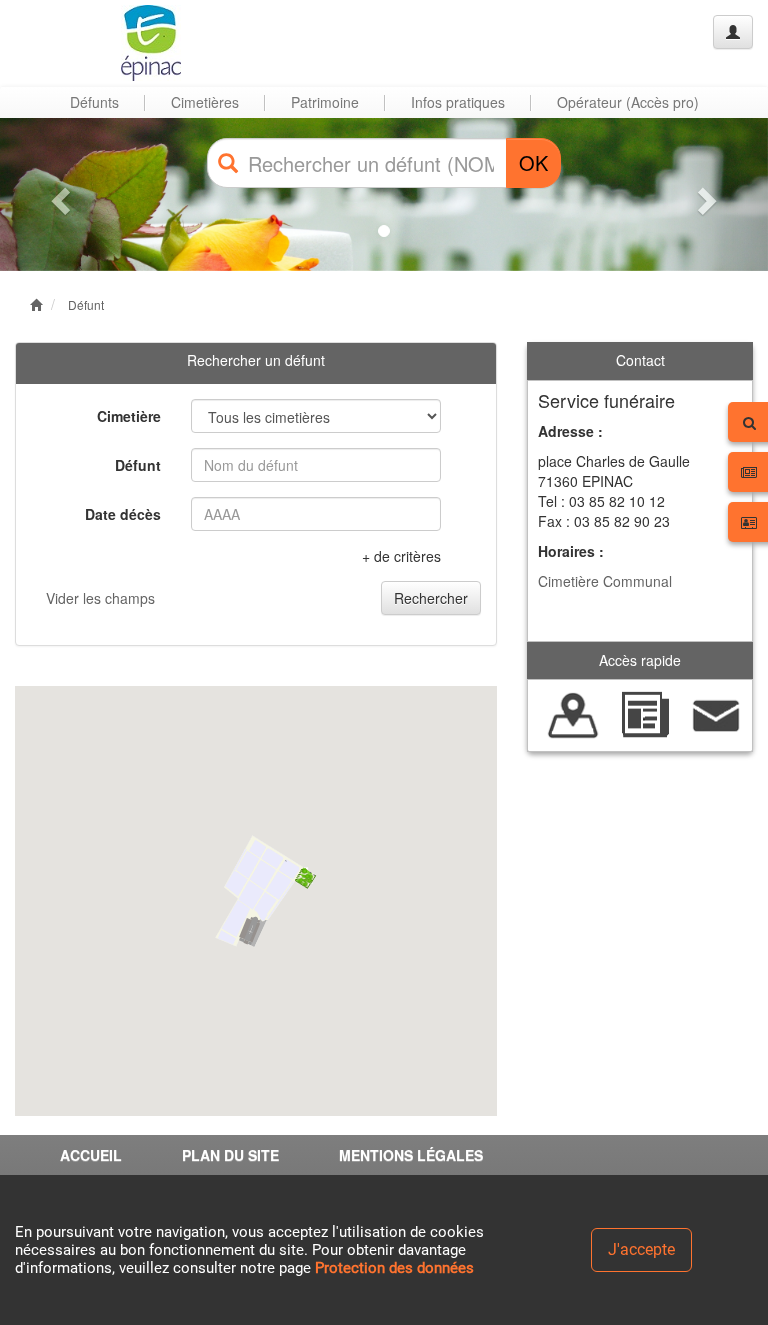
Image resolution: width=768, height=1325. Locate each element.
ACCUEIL (91, 1155)
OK (533, 162)
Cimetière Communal (605, 581)
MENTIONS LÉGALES (411, 1155)
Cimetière (129, 416)
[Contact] (716, 713)
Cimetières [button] (205, 102)
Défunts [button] (94, 102)
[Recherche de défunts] (573, 713)
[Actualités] (644, 713)
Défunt (86, 304)
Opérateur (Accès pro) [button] (628, 102)
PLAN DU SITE (230, 1155)
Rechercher (431, 598)
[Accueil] (93, 43)
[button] (57, 194)
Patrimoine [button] (325, 102)
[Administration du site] (733, 32)
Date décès (123, 514)
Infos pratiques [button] (458, 102)
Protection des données (394, 1268)
